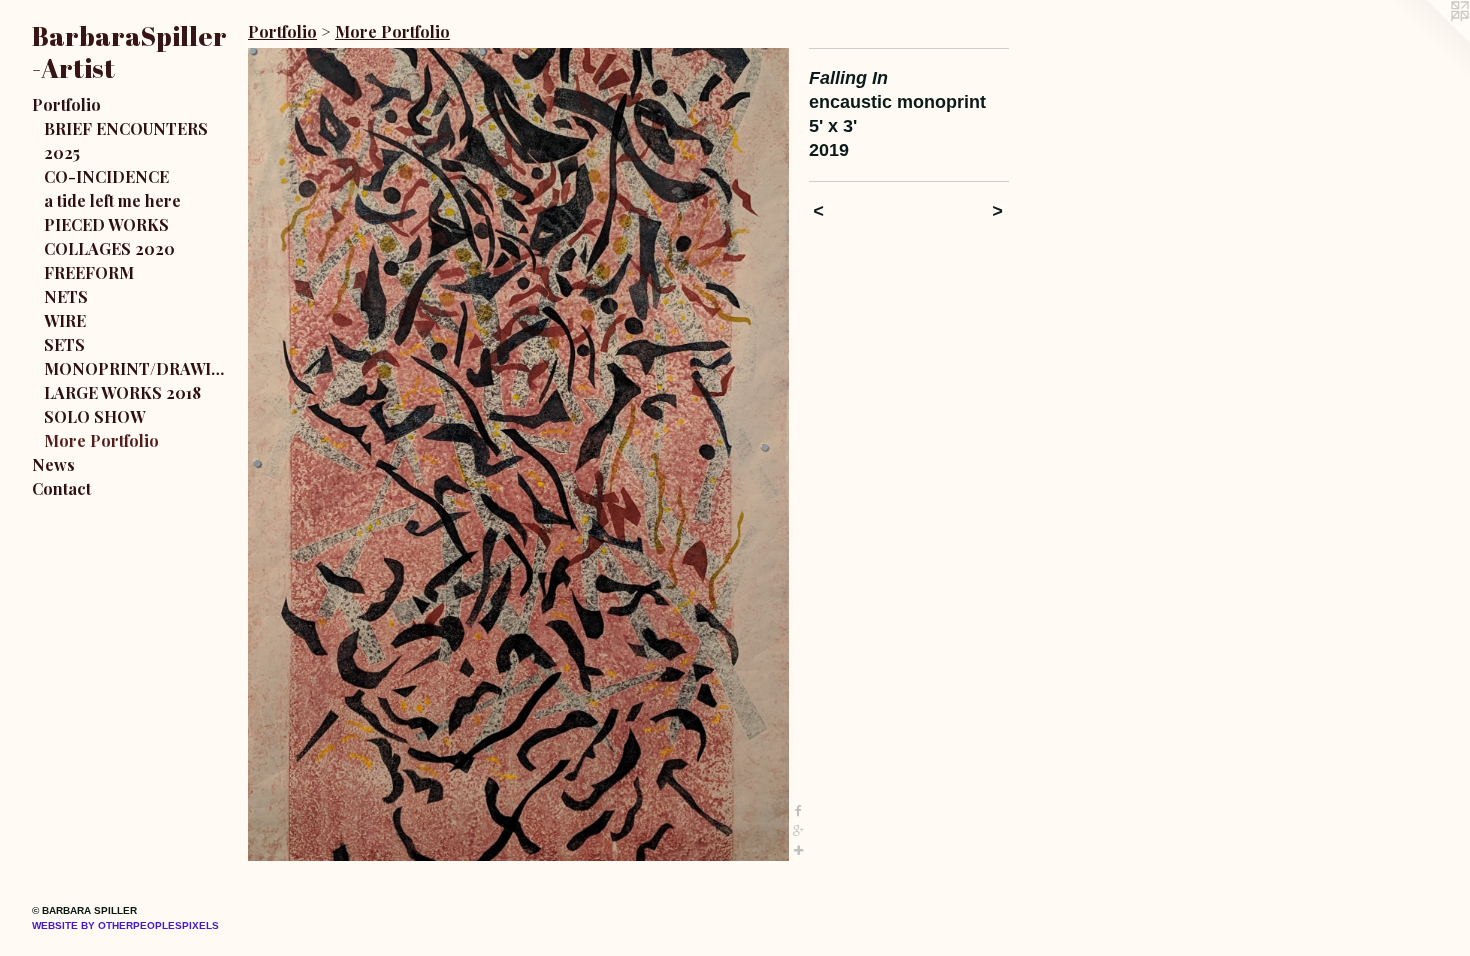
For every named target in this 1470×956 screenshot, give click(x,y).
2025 (62, 152)
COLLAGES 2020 (109, 248)
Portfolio (66, 104)
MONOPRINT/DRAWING (138, 368)
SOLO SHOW (94, 416)
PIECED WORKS (106, 224)
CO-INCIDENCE (106, 176)
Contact (61, 488)
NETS (66, 296)
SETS (64, 344)
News (53, 464)
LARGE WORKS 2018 (122, 392)
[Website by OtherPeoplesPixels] (1430, 40)
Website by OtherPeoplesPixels (125, 925)
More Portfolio (101, 440)
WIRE (65, 320)
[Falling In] (518, 454)
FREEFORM (89, 272)
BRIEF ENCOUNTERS (126, 128)
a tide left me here (112, 200)
